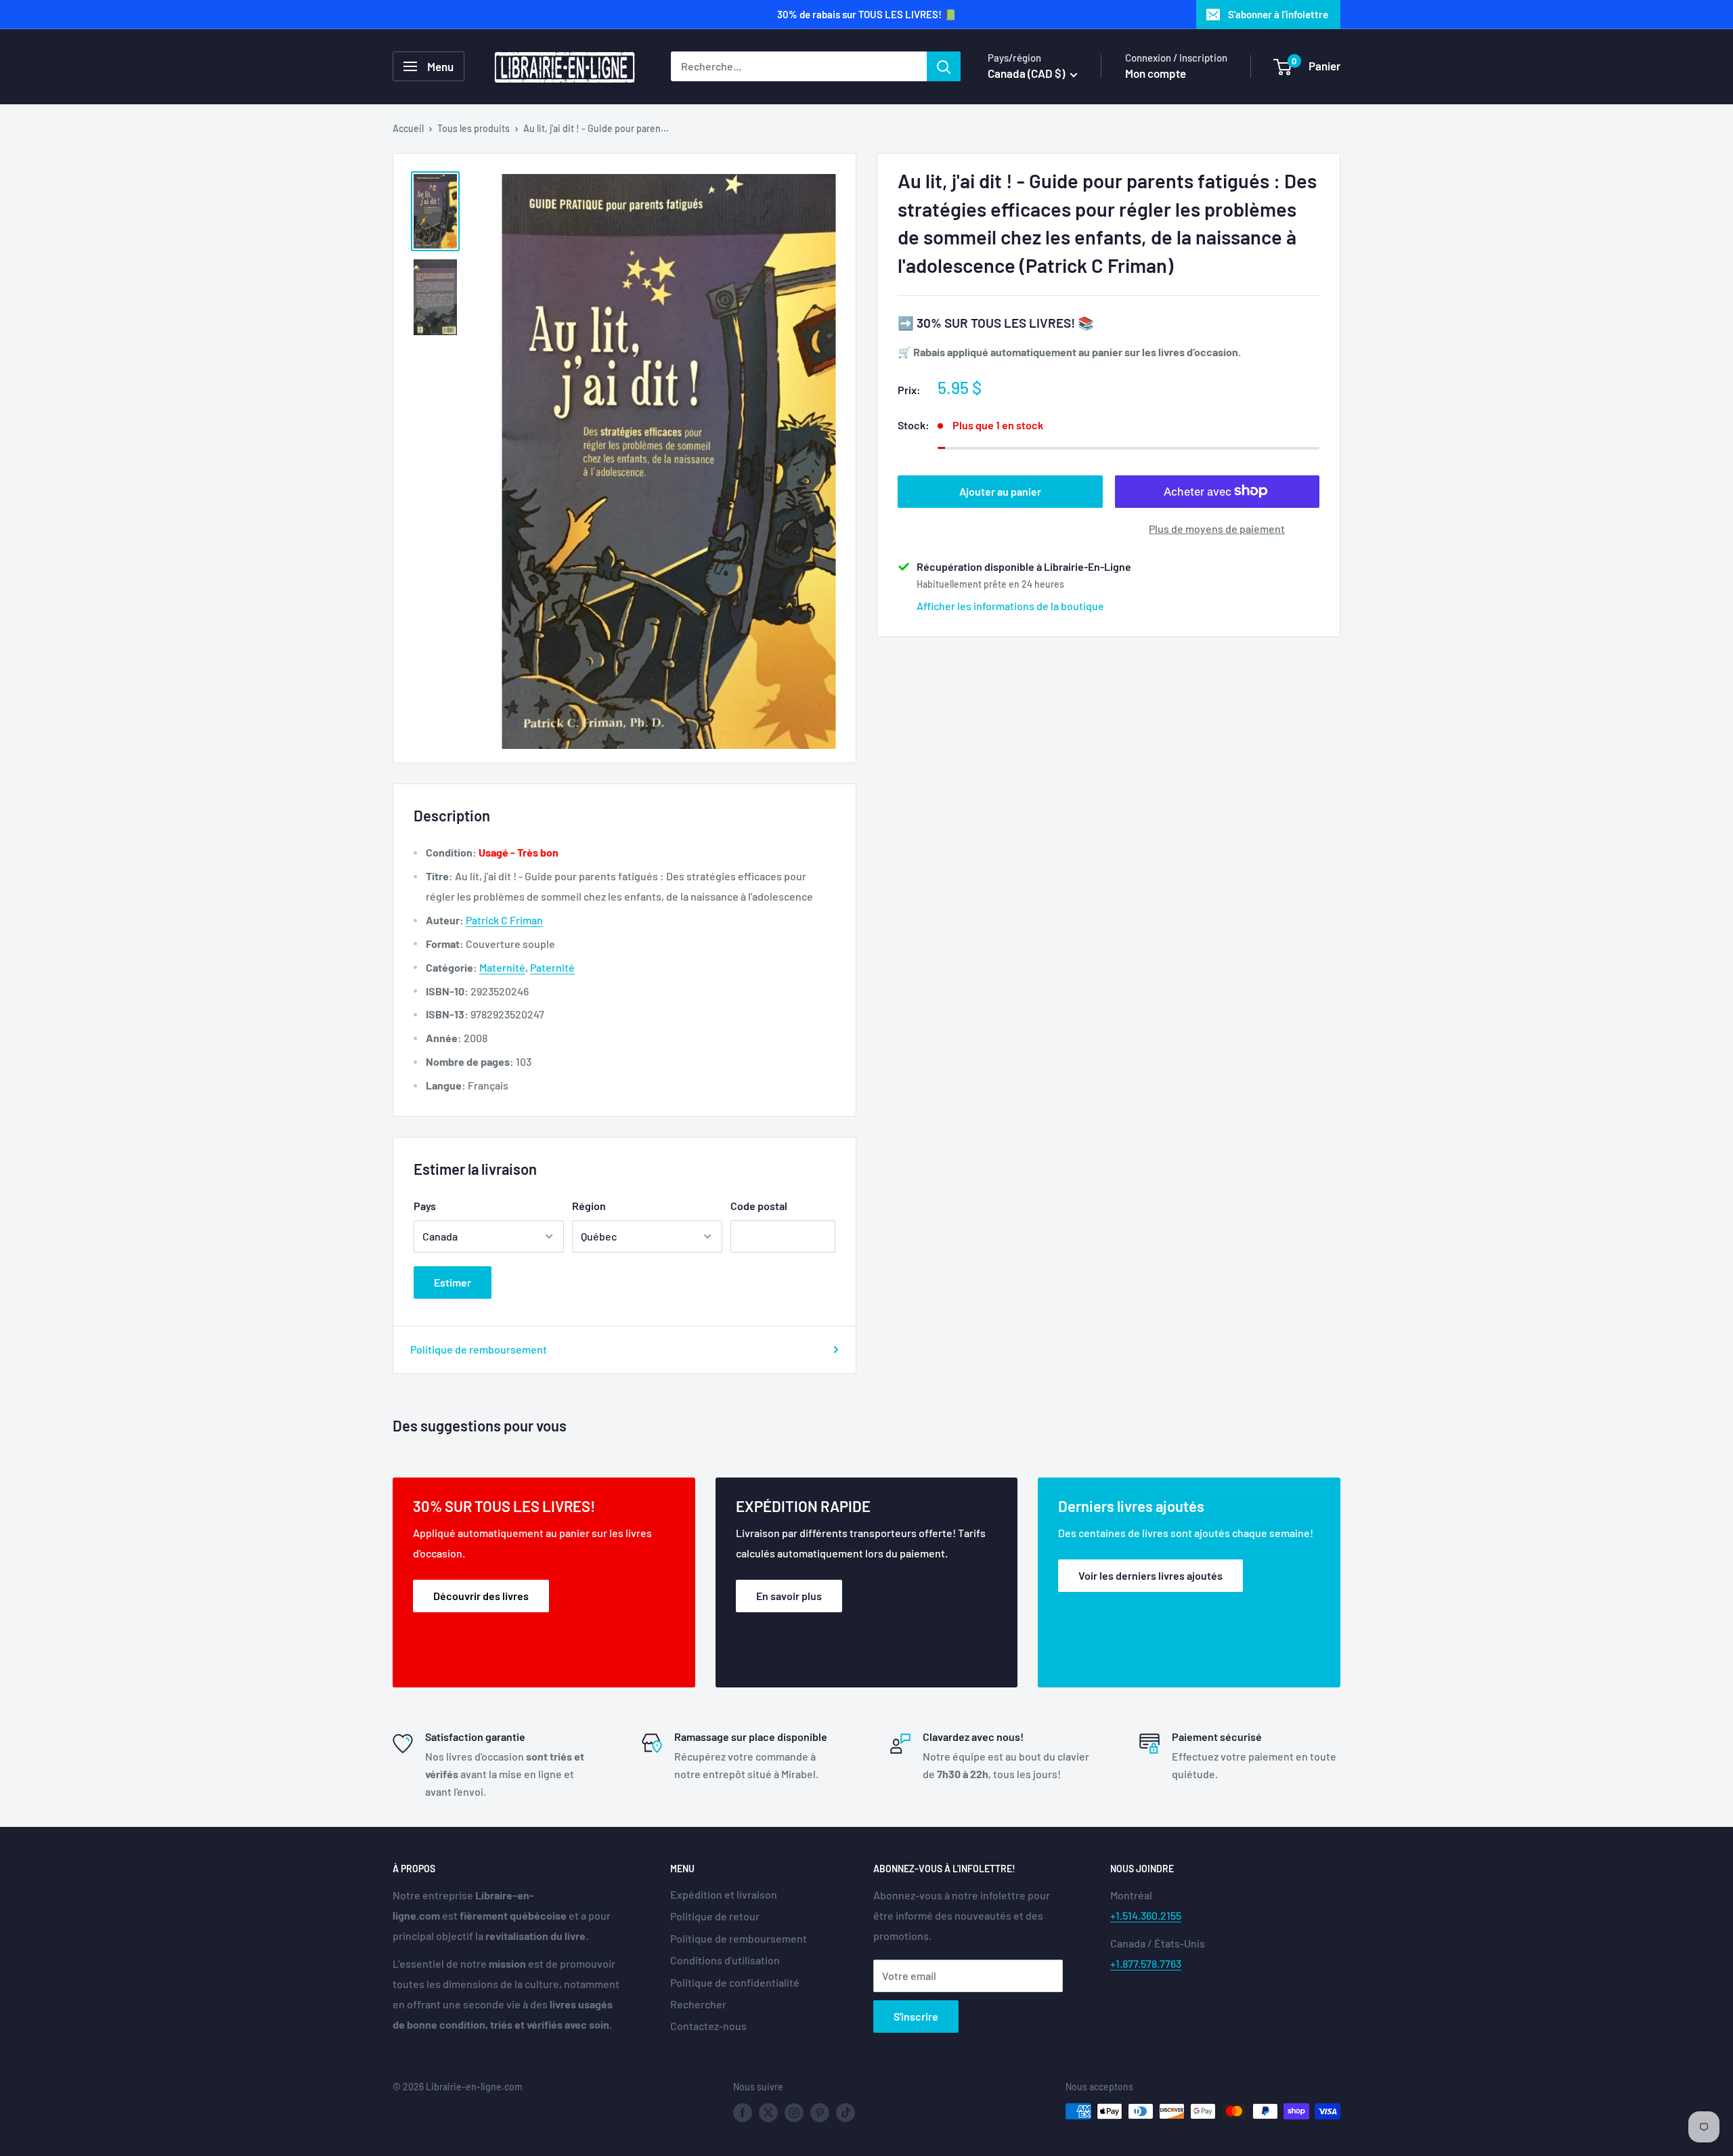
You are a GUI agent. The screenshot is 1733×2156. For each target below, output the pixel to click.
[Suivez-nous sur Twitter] (768, 2113)
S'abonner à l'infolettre (1278, 14)
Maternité (502, 967)
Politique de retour (715, 1916)
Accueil (408, 128)
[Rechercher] (944, 66)
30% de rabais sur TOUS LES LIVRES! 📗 (867, 14)
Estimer (453, 1282)
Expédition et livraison (724, 1894)
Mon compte (1156, 73)
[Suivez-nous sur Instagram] (794, 2113)
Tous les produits (474, 128)
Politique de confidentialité (735, 1982)
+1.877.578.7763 (1146, 1963)
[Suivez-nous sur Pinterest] (820, 2113)
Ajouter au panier (1000, 491)
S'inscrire (916, 2016)
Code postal (759, 1206)
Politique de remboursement (479, 1349)
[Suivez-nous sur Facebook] (743, 2113)
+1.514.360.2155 (1146, 1915)
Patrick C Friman (504, 920)
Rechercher (698, 2004)
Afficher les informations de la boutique (1010, 605)
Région (589, 1206)
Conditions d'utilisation (725, 1960)
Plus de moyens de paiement (1217, 528)
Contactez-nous (708, 2026)
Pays (425, 1206)
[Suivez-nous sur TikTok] (846, 2113)
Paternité (552, 967)
